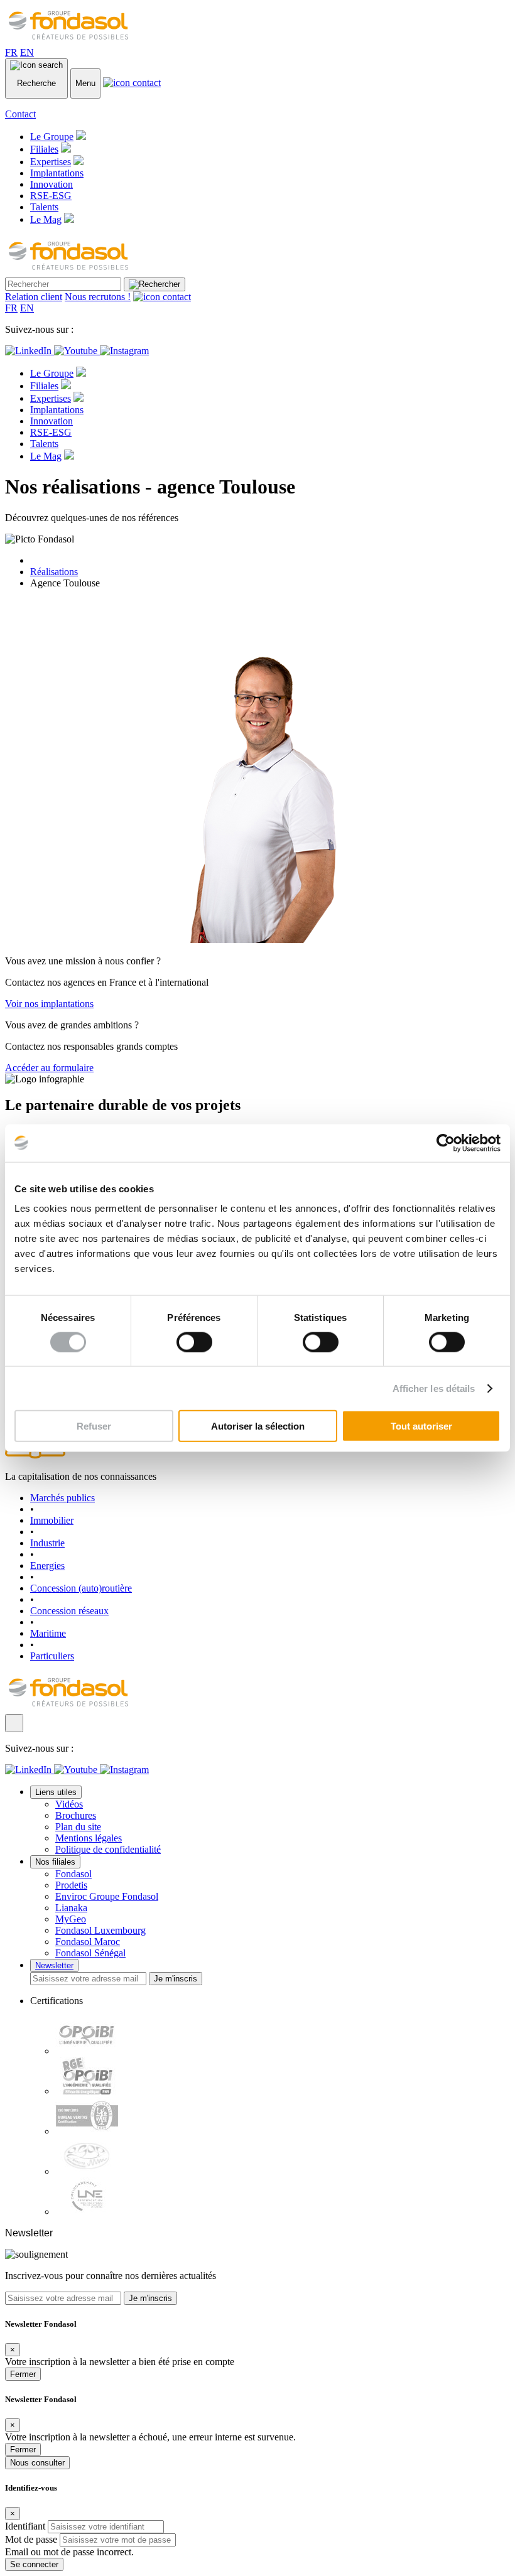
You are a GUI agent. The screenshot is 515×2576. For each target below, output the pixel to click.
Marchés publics (62, 1498)
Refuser (94, 1426)
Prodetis (71, 1885)
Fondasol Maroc (88, 1942)
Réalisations (54, 572)
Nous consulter (37, 2463)
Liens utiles (56, 1792)
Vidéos (69, 1804)
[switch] (194, 1342)
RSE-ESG (51, 196)
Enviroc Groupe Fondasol (107, 1896)
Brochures (76, 1815)
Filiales (44, 149)
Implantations (57, 173)
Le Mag (46, 219)
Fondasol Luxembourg (100, 1930)
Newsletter (54, 1965)
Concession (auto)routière (81, 1588)
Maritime (48, 1633)
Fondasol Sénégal (90, 1953)
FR (11, 52)
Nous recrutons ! (98, 297)
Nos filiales (55, 1862)
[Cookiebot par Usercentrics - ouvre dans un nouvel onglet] (446, 1143)
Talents (44, 207)
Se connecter (34, 2564)
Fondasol (73, 1874)
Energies (47, 1566)
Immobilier (52, 1520)
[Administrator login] (14, 1723)
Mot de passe (31, 2539)
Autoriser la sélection (258, 1426)
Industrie (47, 1543)
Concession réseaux (69, 1611)
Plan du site (78, 1827)
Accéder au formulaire (49, 1068)
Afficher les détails (434, 1388)
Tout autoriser (421, 1426)
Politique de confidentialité (108, 1849)
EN (27, 52)
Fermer (23, 2374)
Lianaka (71, 1908)
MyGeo (71, 1919)
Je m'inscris (176, 1979)
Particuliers (52, 1656)
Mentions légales (89, 1838)
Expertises (51, 162)
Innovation (51, 184)
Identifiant (25, 2526)
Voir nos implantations (49, 1004)
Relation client (34, 297)
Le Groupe (52, 137)
